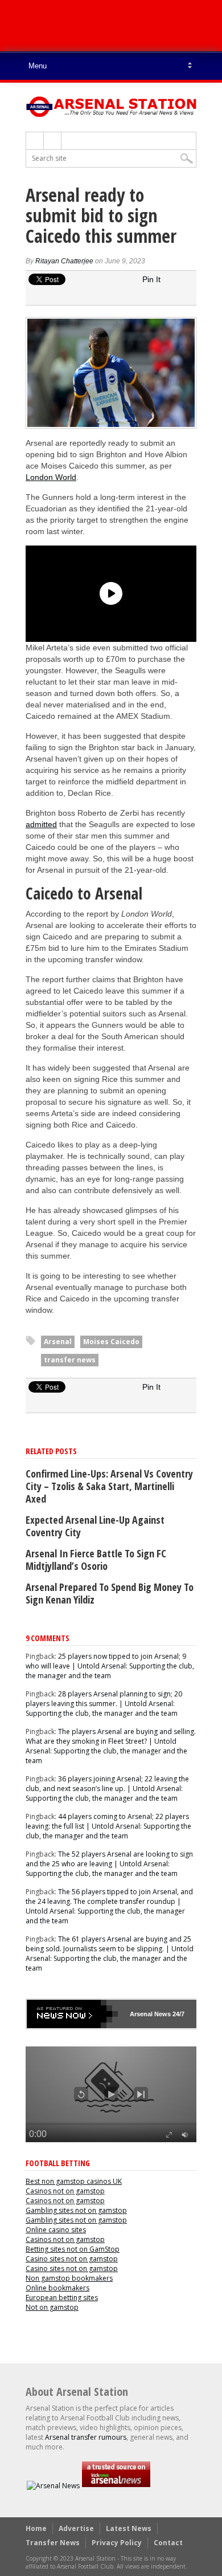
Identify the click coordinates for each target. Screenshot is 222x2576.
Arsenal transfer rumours (86, 2437)
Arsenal (58, 1342)
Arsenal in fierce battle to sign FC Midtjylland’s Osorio (96, 1560)
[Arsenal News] (53, 2486)
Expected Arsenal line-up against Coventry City (95, 1526)
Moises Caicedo (111, 1342)
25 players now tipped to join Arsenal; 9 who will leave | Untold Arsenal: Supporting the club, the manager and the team (110, 1666)
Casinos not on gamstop (65, 2191)
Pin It (151, 279)
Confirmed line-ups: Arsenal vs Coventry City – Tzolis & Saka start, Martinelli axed (109, 1486)
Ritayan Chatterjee (64, 261)
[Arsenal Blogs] (116, 2486)
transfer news (70, 1360)
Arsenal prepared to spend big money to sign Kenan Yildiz (110, 1593)
